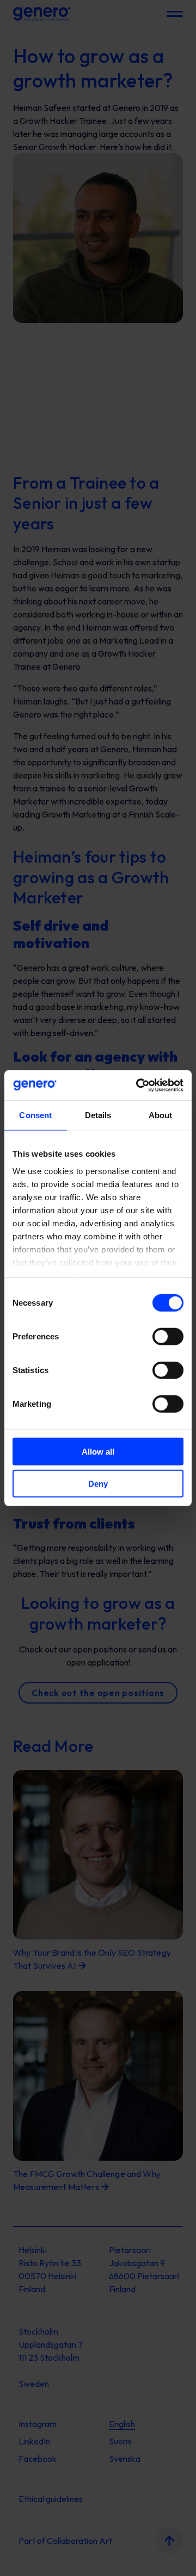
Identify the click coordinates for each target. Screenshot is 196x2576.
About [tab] (161, 1115)
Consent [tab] (35, 1115)
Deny (98, 1484)
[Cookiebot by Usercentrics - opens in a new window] (138, 1085)
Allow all (98, 1452)
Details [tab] (98, 1115)
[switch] (168, 1337)
